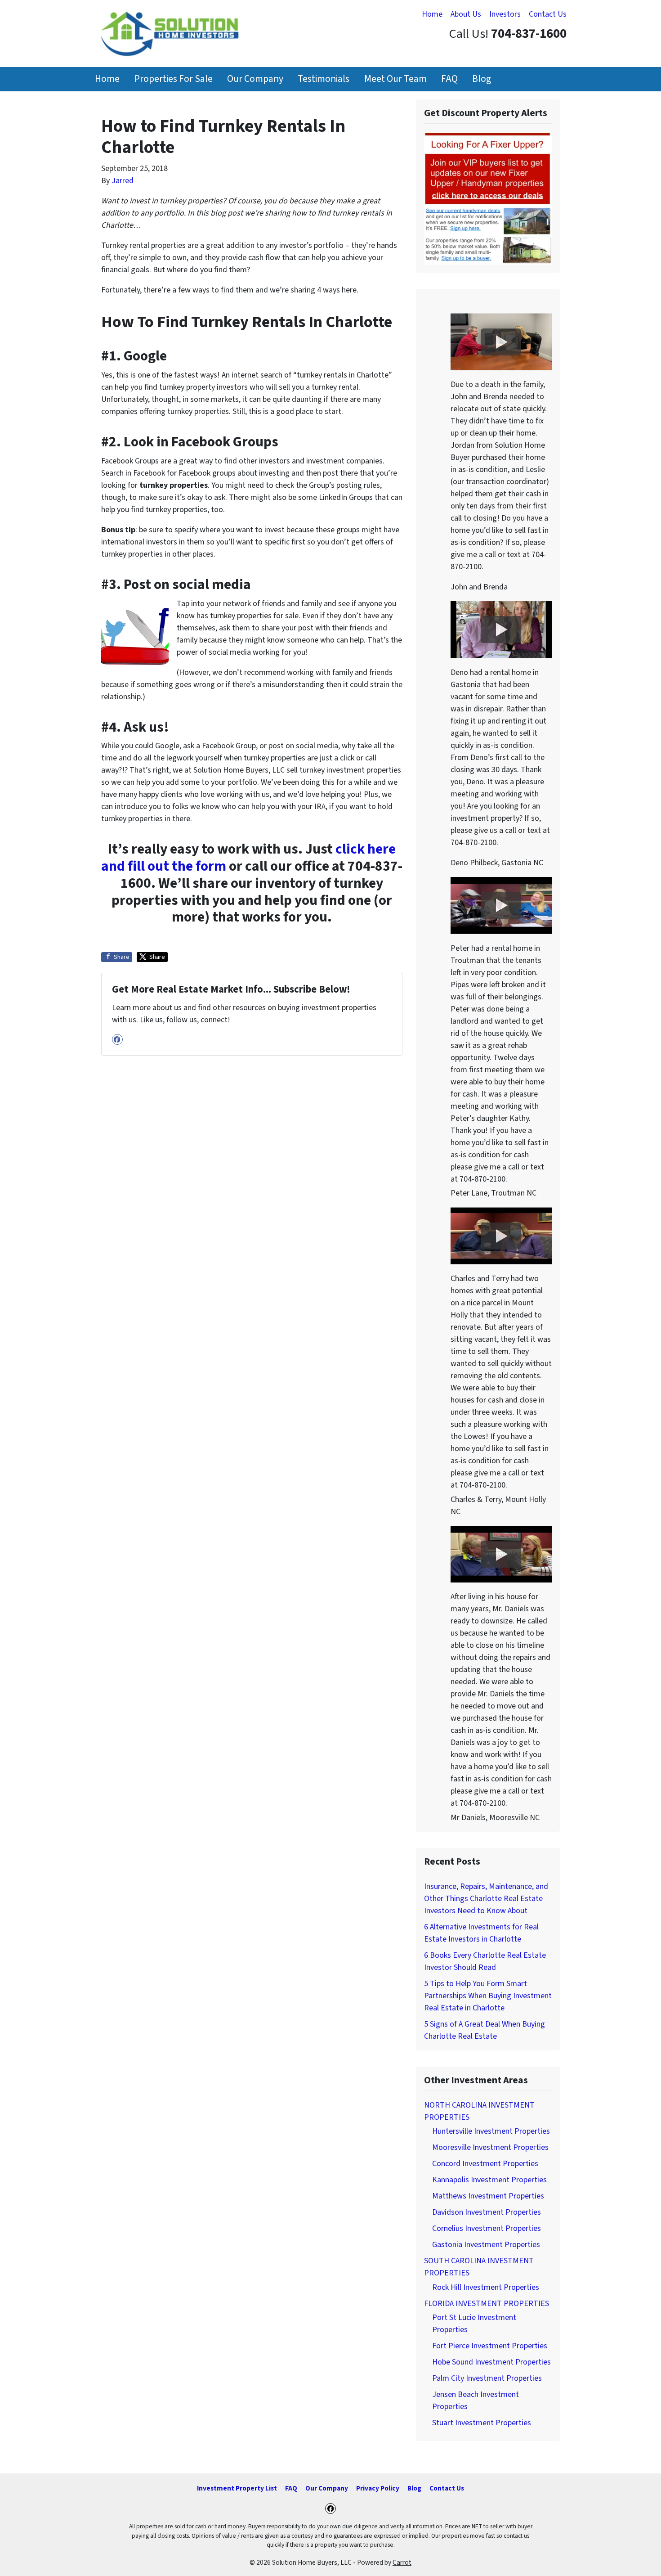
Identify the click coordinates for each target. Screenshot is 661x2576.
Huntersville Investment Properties (491, 2131)
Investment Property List (237, 2488)
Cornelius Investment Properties (487, 2228)
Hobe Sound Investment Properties (491, 2362)
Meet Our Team (395, 79)
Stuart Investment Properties (482, 2423)
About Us (466, 14)
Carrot (402, 2563)
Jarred (123, 181)
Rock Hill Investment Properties (486, 2287)
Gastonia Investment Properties (486, 2245)
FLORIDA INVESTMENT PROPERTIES (487, 2304)
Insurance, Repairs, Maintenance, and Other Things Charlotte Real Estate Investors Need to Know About (486, 1899)
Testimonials (324, 79)
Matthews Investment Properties (488, 2196)
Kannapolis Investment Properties (489, 2180)
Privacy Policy (378, 2488)
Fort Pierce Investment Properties (490, 2346)
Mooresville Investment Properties (490, 2147)
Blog (482, 79)
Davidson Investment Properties (487, 2212)
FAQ (449, 79)
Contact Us (548, 14)
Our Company (255, 79)
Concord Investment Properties (485, 2164)
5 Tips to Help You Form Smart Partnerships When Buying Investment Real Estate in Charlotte (488, 1996)
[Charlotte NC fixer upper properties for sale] (488, 198)
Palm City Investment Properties (487, 2378)
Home (432, 14)
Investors (505, 14)
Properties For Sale (174, 79)
